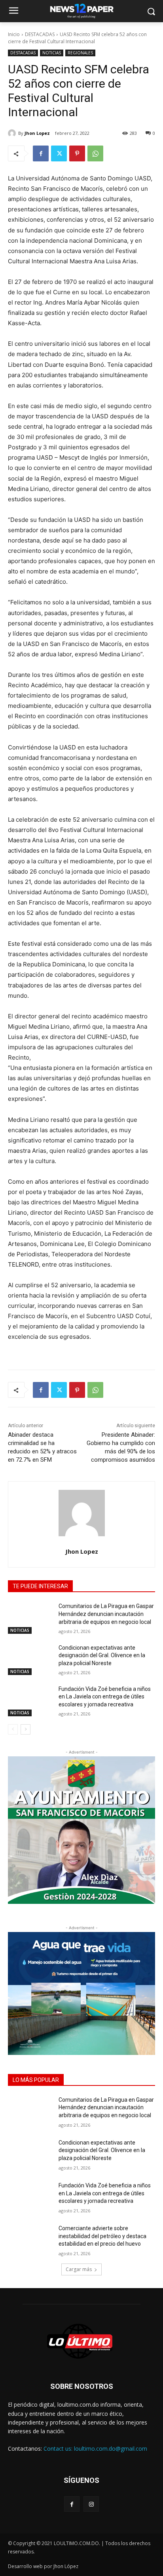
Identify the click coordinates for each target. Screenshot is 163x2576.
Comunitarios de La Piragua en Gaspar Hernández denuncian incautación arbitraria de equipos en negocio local (106, 1614)
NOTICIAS (52, 53)
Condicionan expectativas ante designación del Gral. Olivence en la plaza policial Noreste (102, 1655)
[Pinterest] (77, 153)
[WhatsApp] (95, 153)
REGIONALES (80, 53)
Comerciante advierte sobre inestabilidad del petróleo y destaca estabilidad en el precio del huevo (102, 2236)
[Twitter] (59, 153)
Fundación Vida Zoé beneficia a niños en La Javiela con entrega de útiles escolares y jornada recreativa (105, 1697)
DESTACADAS (40, 34)
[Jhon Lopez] (13, 133)
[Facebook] (41, 153)
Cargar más (79, 2269)
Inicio (14, 34)
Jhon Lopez (37, 133)
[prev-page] (13, 1729)
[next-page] (26, 1729)
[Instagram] (91, 2504)
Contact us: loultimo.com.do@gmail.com (95, 2449)
